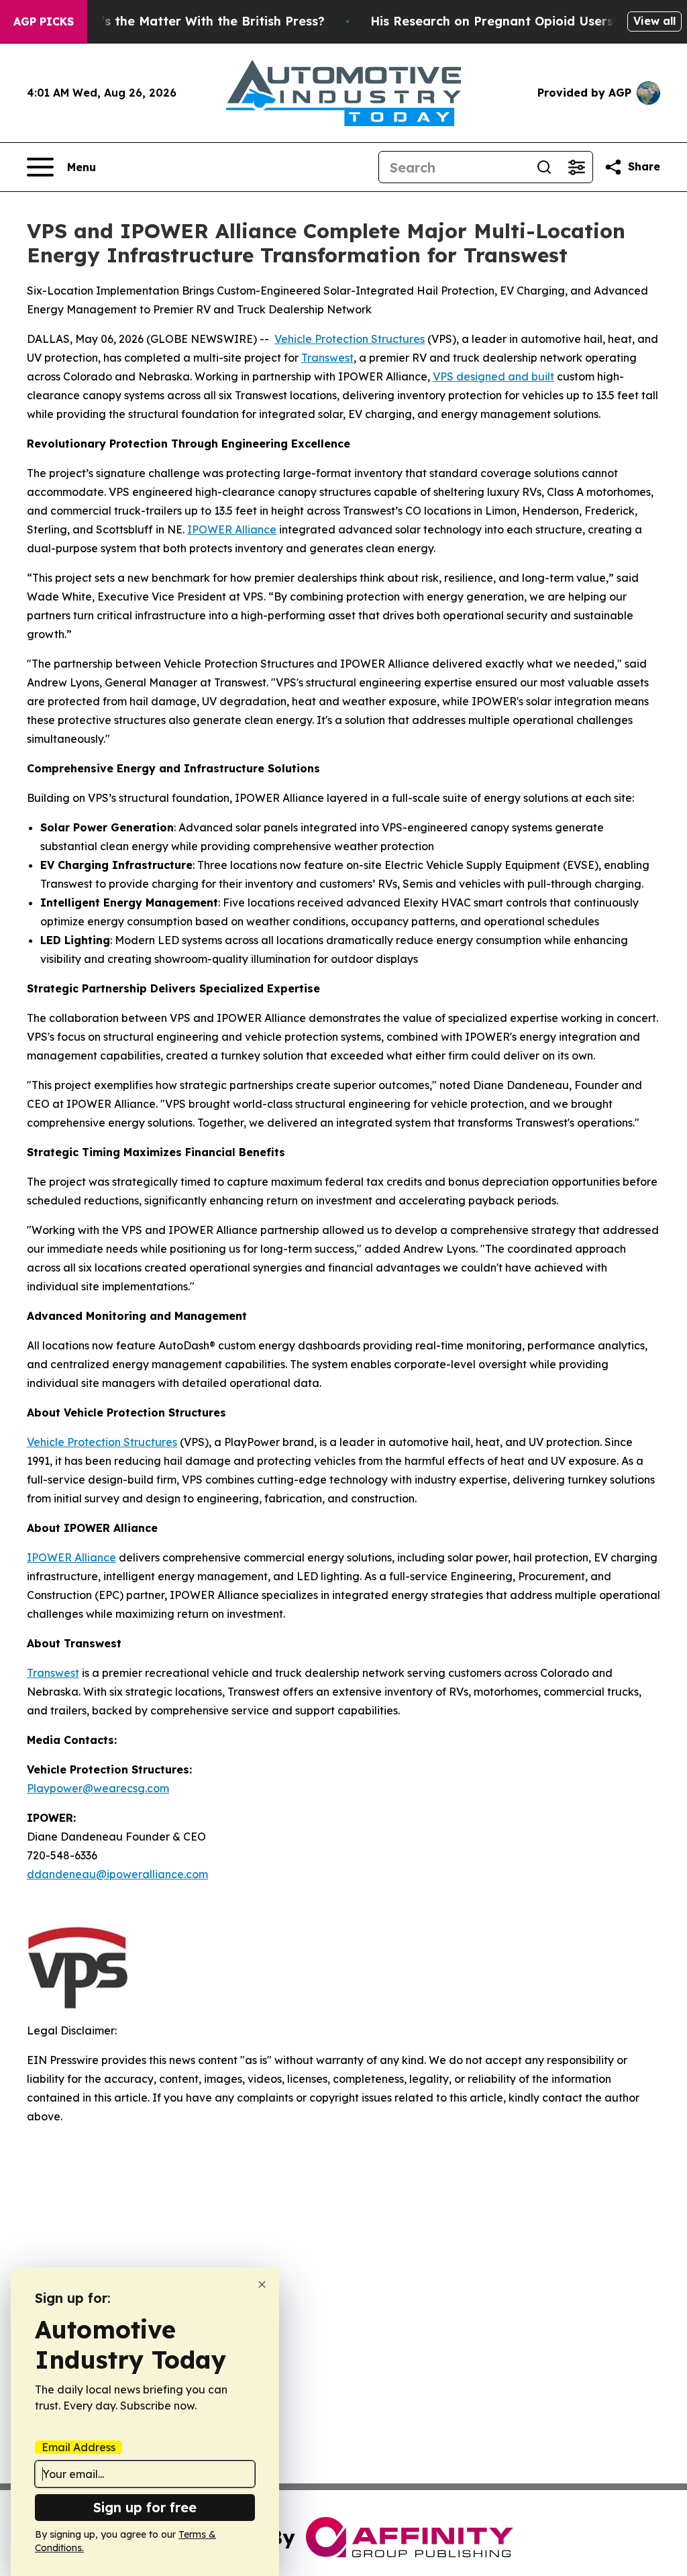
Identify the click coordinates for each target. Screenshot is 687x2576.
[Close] (262, 2284)
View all (654, 21)
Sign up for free (145, 2507)
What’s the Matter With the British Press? (197, 21)
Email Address (78, 2447)
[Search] (544, 167)
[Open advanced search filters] (576, 167)
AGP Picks (44, 21)
